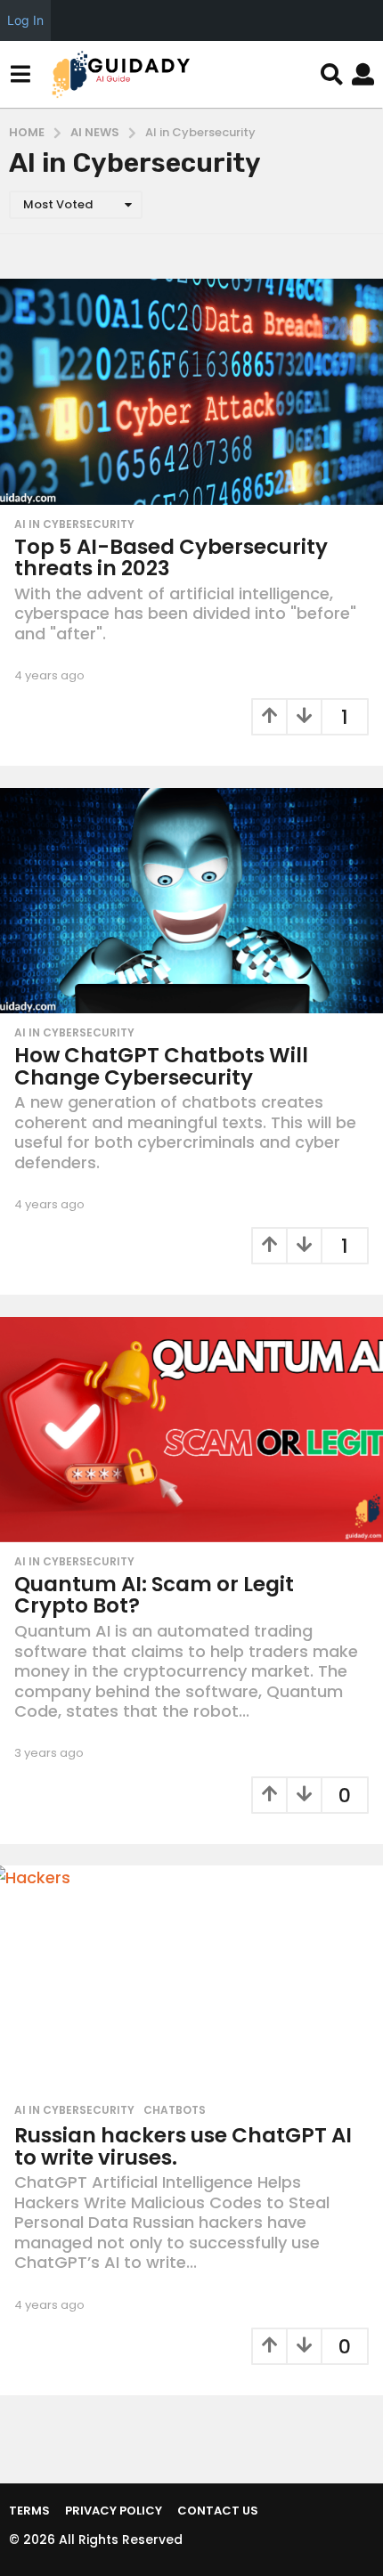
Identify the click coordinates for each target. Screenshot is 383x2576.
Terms (29, 2511)
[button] (20, 75)
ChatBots (175, 2110)
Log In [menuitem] (25, 20)
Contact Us (218, 2511)
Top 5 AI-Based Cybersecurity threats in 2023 (171, 558)
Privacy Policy (114, 2511)
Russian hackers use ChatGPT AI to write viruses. (183, 2146)
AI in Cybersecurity (74, 524)
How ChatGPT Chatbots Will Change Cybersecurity (161, 1066)
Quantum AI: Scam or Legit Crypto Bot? (154, 1595)
